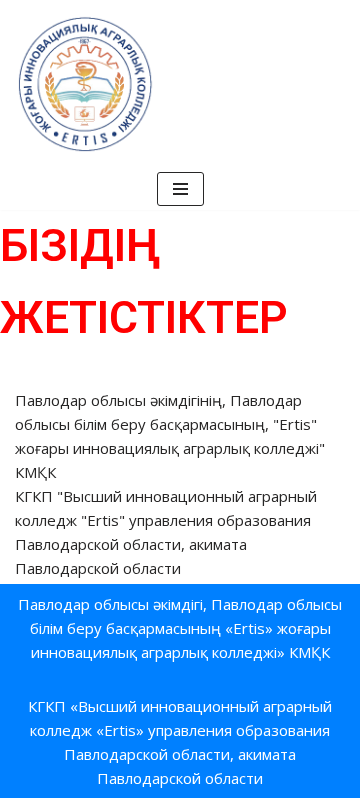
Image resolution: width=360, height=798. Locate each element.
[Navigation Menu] (180, 189)
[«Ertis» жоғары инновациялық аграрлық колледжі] (85, 84)
